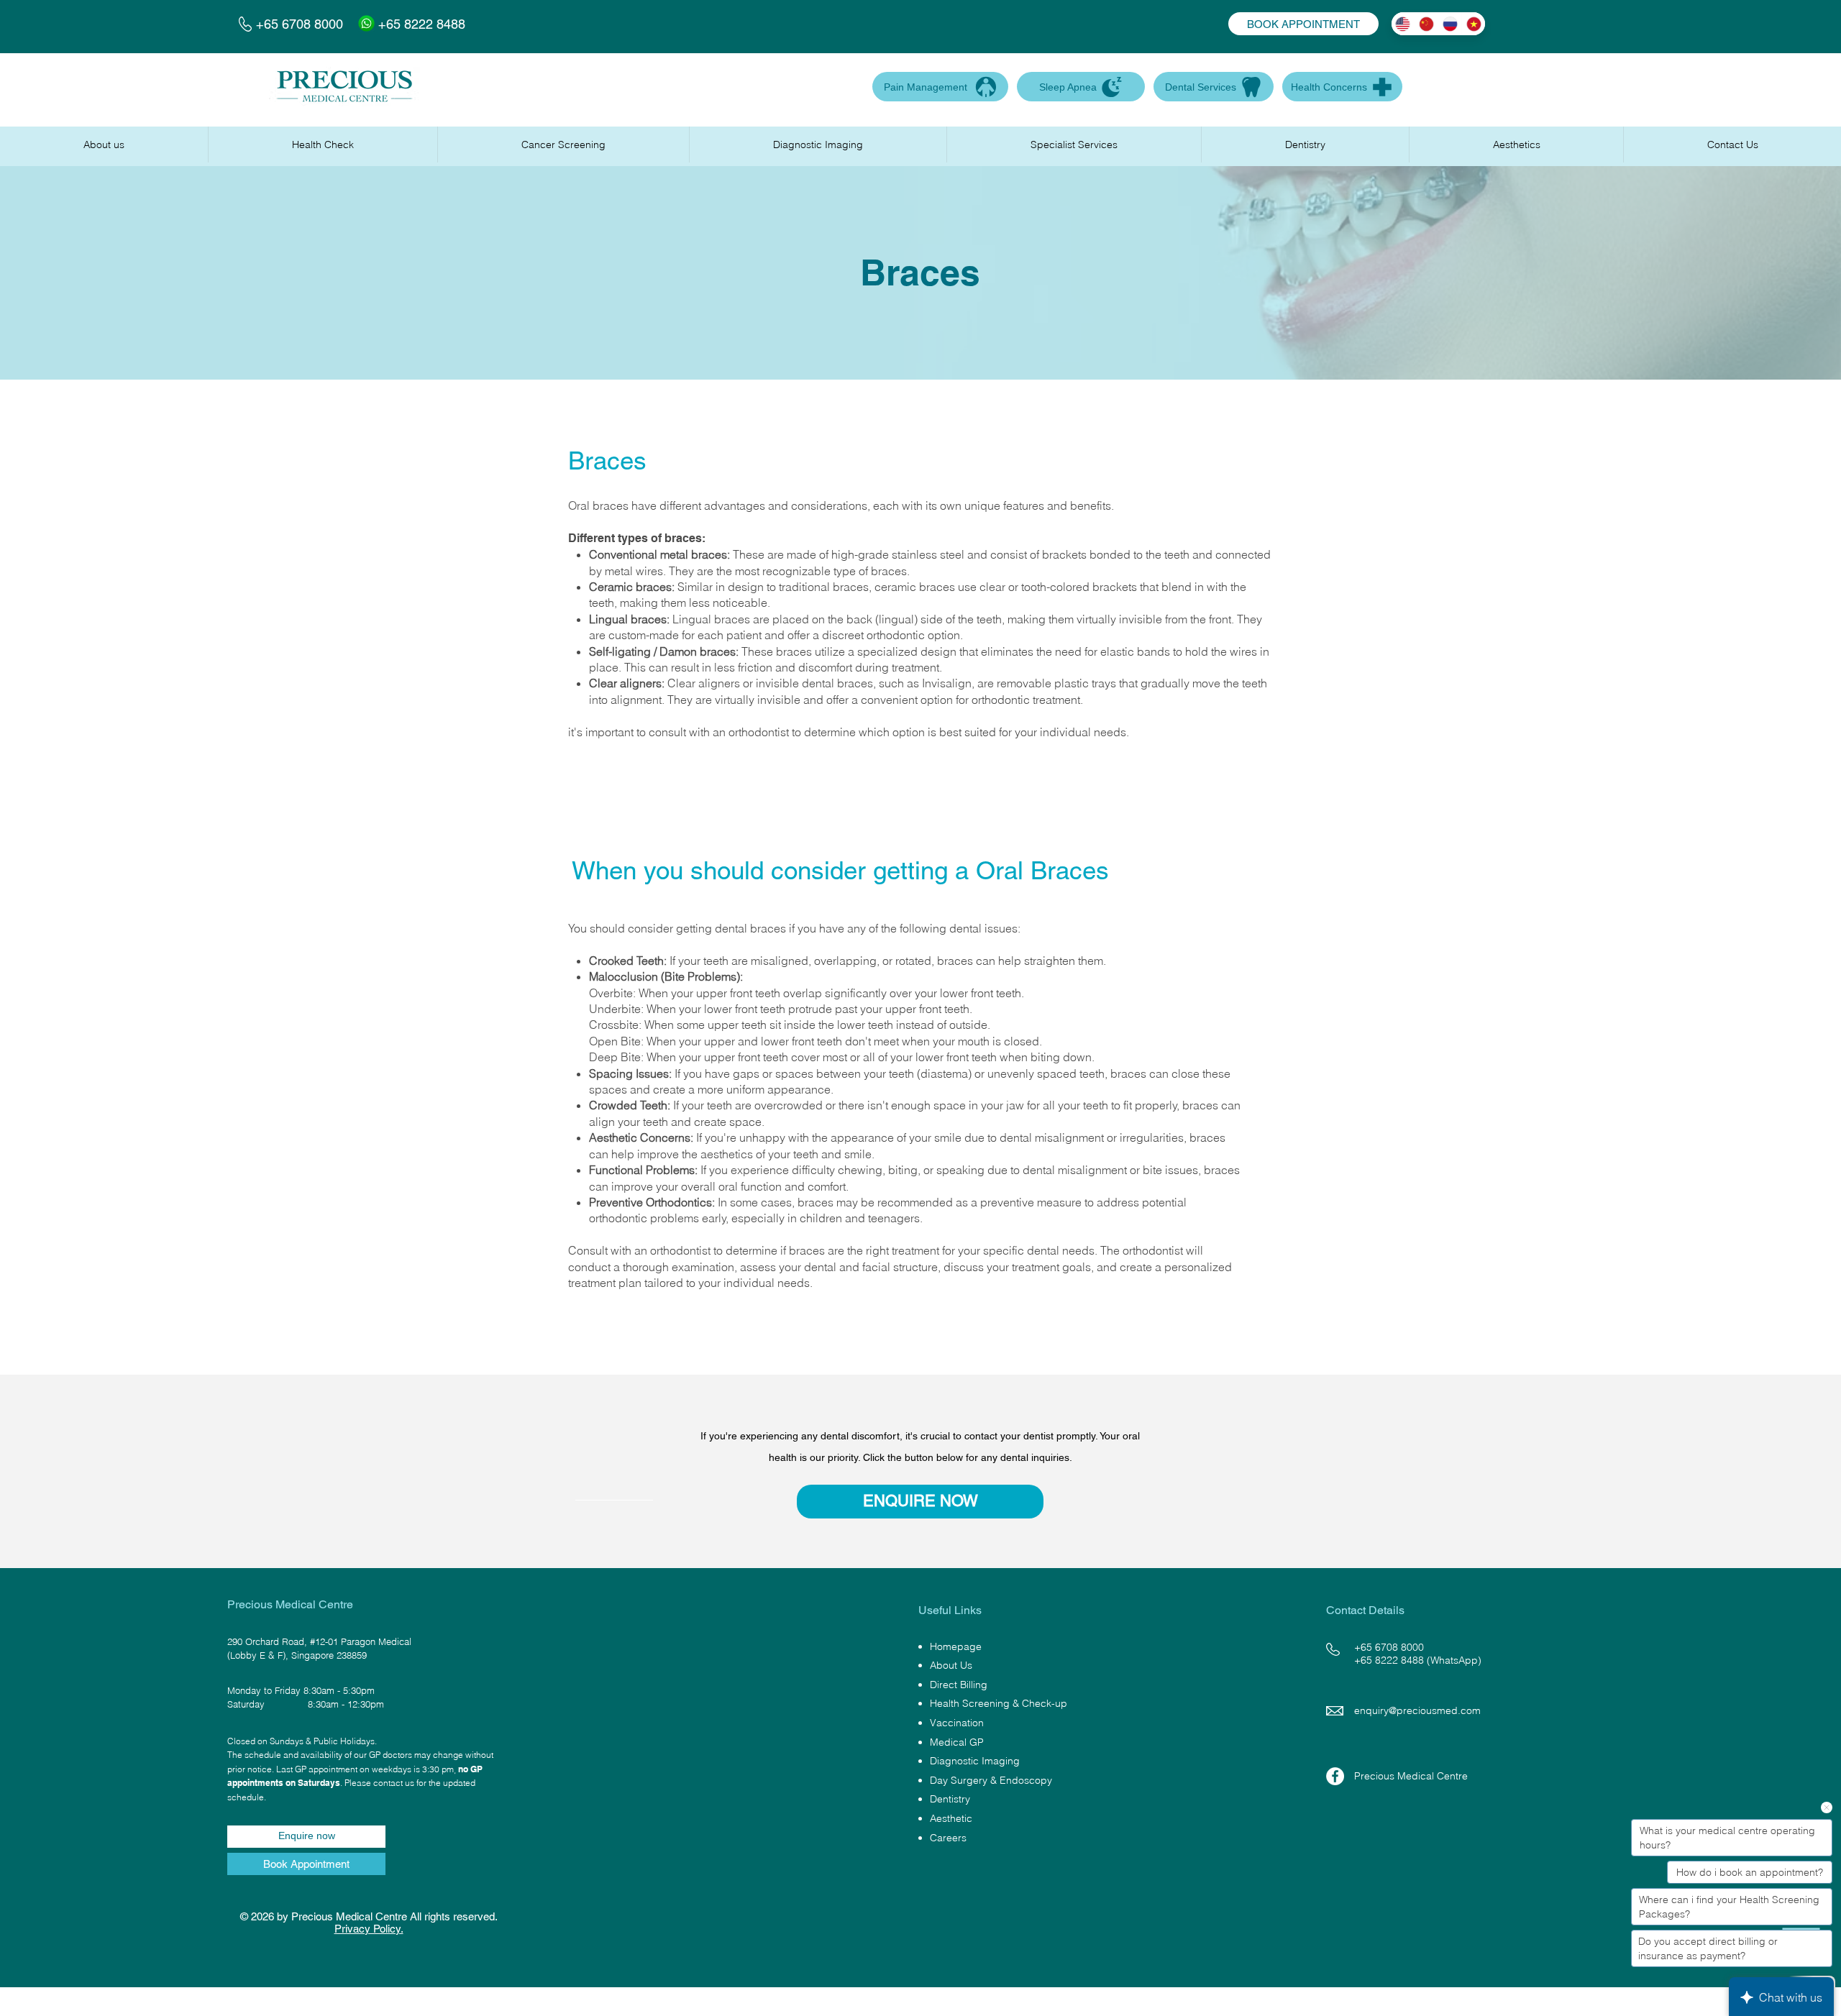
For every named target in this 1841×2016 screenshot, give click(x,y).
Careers (948, 1838)
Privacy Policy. (369, 1929)
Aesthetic (951, 1818)
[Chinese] (1426, 24)
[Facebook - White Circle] (1335, 1776)
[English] (1403, 24)
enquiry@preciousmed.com (1417, 1710)
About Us (951, 1665)
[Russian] (1449, 24)
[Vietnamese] (1473, 24)
